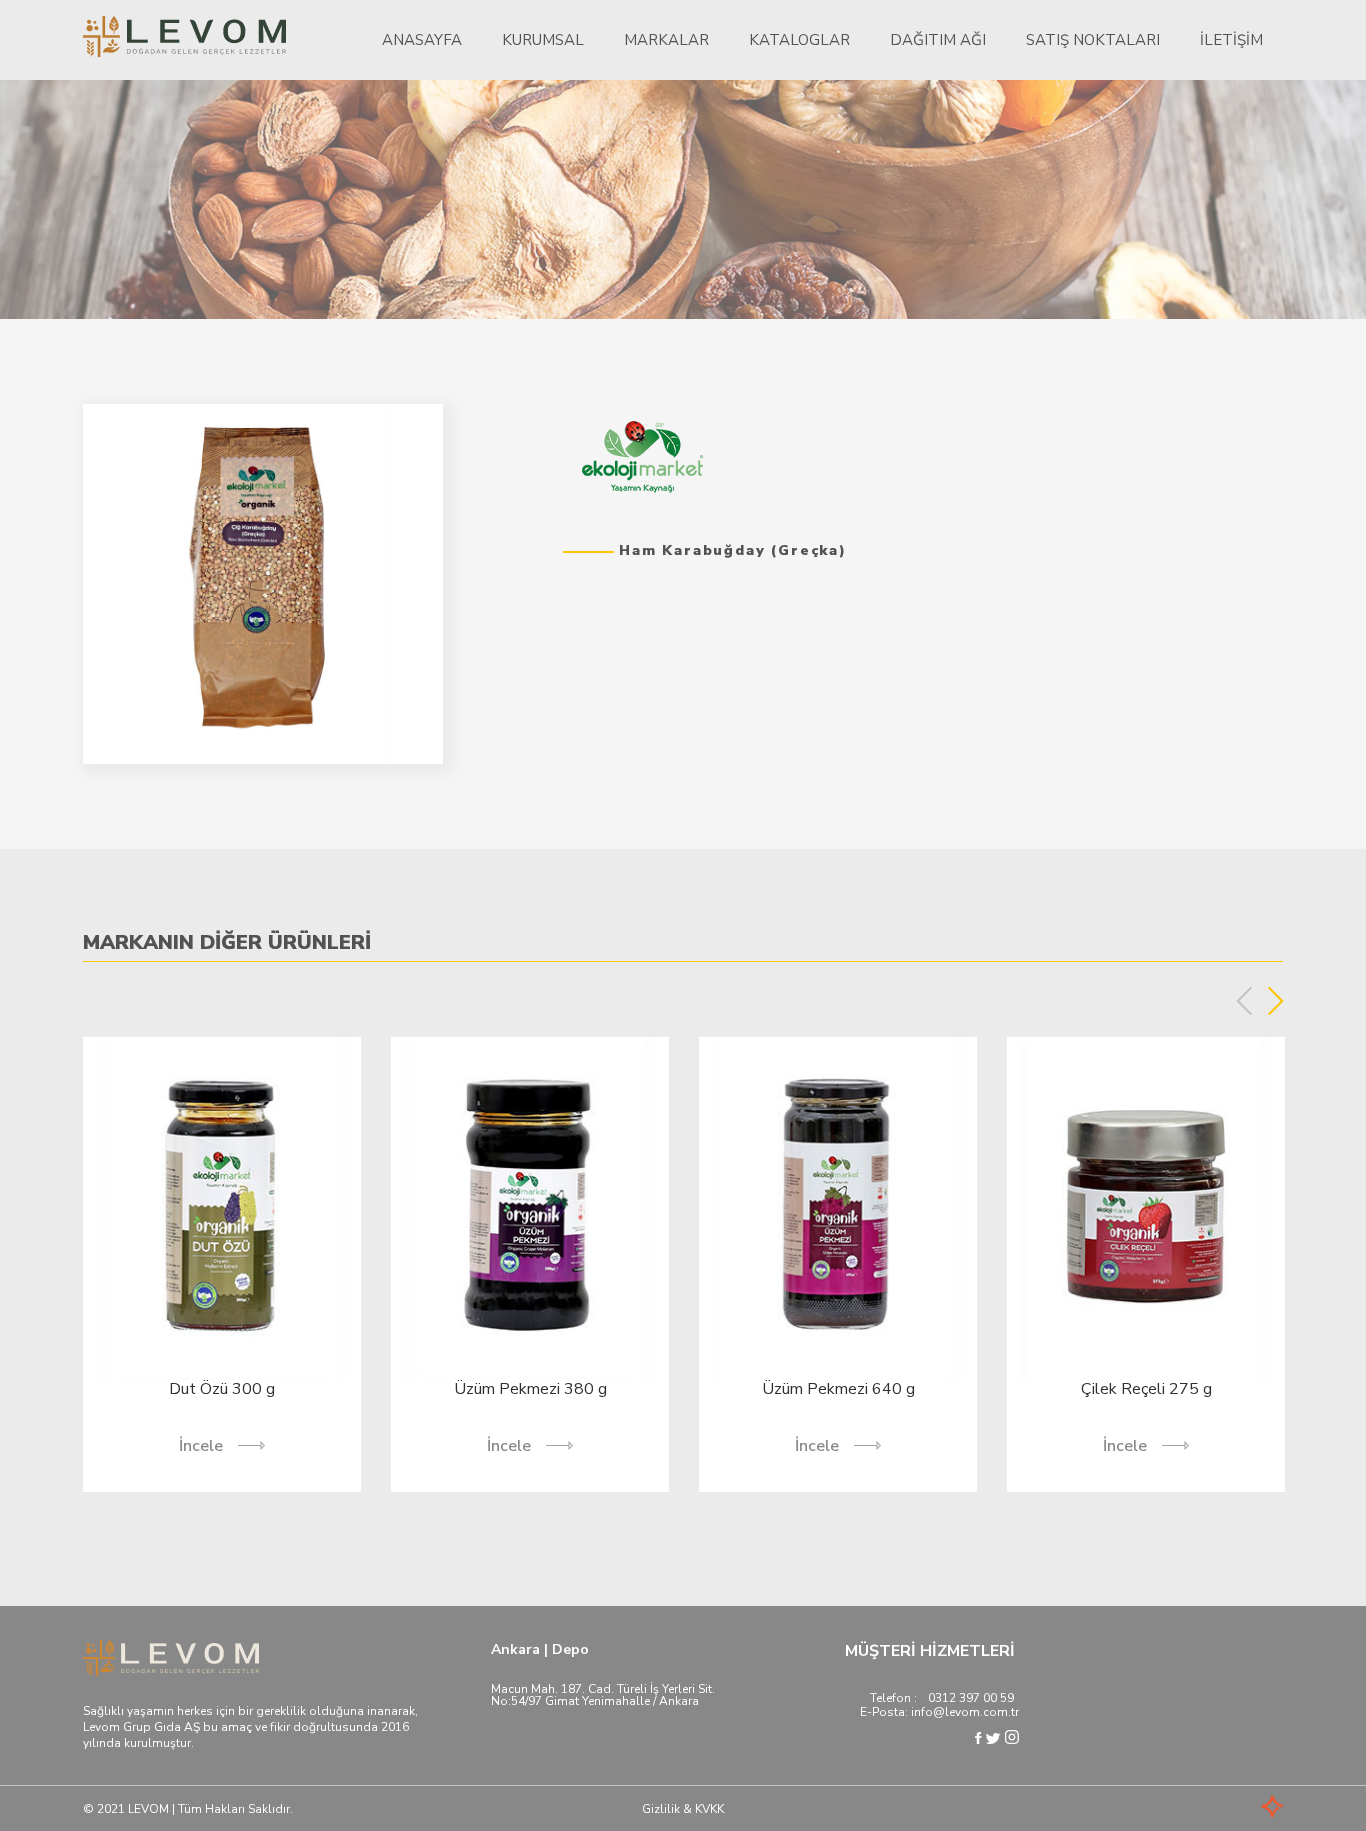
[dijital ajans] (1243, 1808)
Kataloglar (799, 40)
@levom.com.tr (976, 1712)
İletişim (1231, 40)
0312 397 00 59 (971, 1698)
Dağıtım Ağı (938, 40)
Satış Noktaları (1093, 40)
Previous (1244, 1001)
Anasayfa (422, 40)
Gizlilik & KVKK (683, 1809)
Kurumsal (543, 40)
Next (1275, 1001)
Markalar (666, 40)
